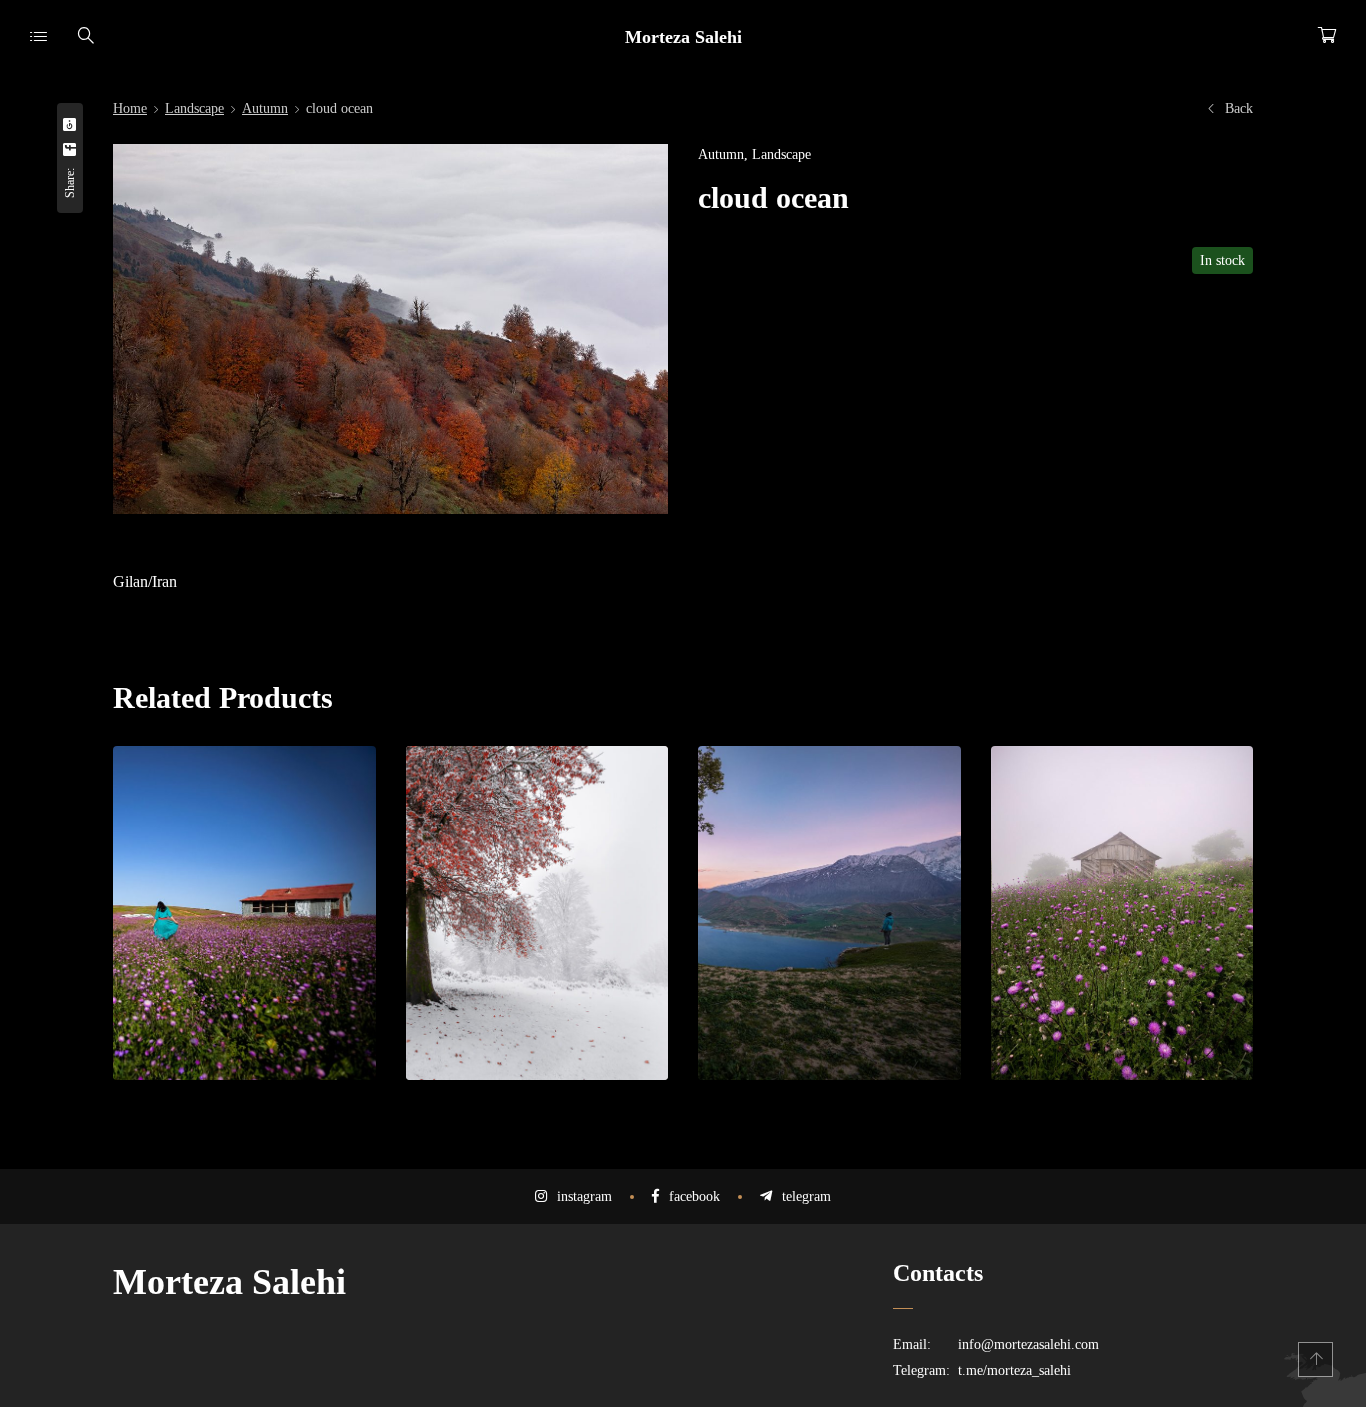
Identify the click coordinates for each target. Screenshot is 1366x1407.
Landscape (194, 108)
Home (130, 108)
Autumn (265, 108)
